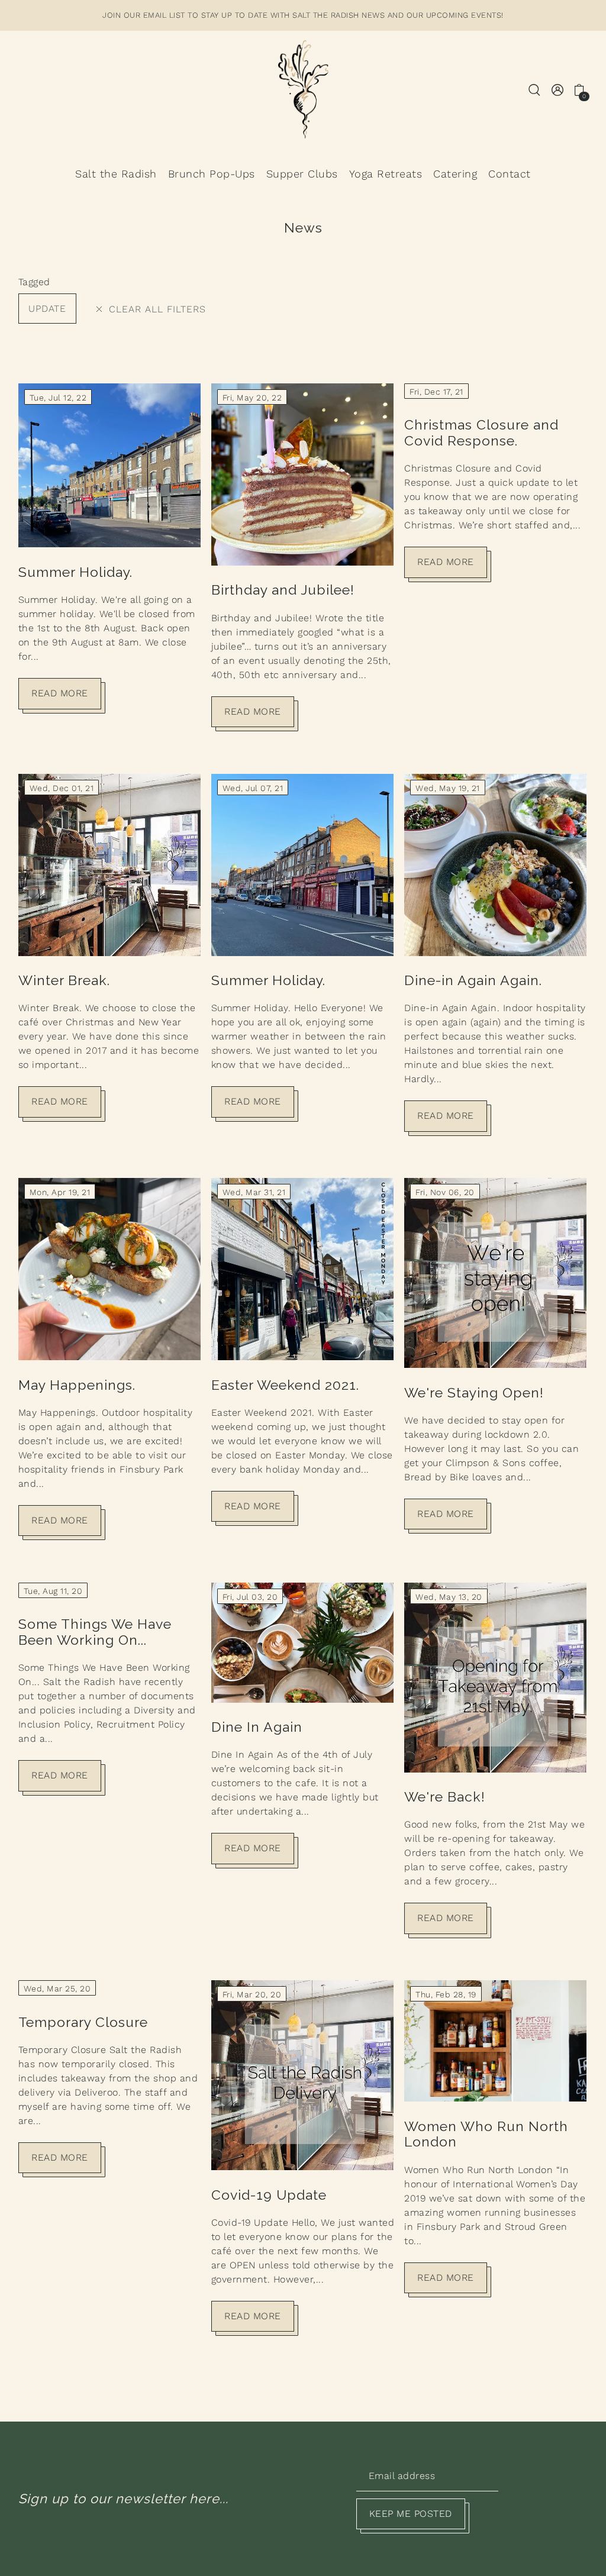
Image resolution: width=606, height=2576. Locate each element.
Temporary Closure (83, 2022)
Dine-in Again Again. (473, 980)
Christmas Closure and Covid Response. (481, 432)
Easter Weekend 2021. (285, 1385)
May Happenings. (77, 1385)
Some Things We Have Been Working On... (95, 1632)
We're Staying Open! (474, 1392)
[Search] (535, 89)
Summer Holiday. (75, 572)
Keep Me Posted (411, 2514)
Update (47, 309)
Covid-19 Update (269, 2195)
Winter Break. (64, 980)
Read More (60, 693)
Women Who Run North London (486, 2134)
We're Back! (445, 1797)
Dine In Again (257, 1727)
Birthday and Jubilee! (283, 590)
